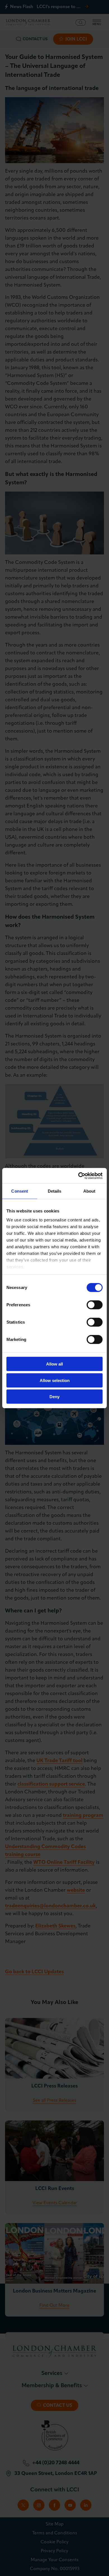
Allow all (54, 1364)
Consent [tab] (20, 1191)
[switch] (95, 1305)
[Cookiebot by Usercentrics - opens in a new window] (78, 1176)
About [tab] (89, 1191)
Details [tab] (55, 1191)
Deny (54, 1397)
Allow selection (55, 1380)
